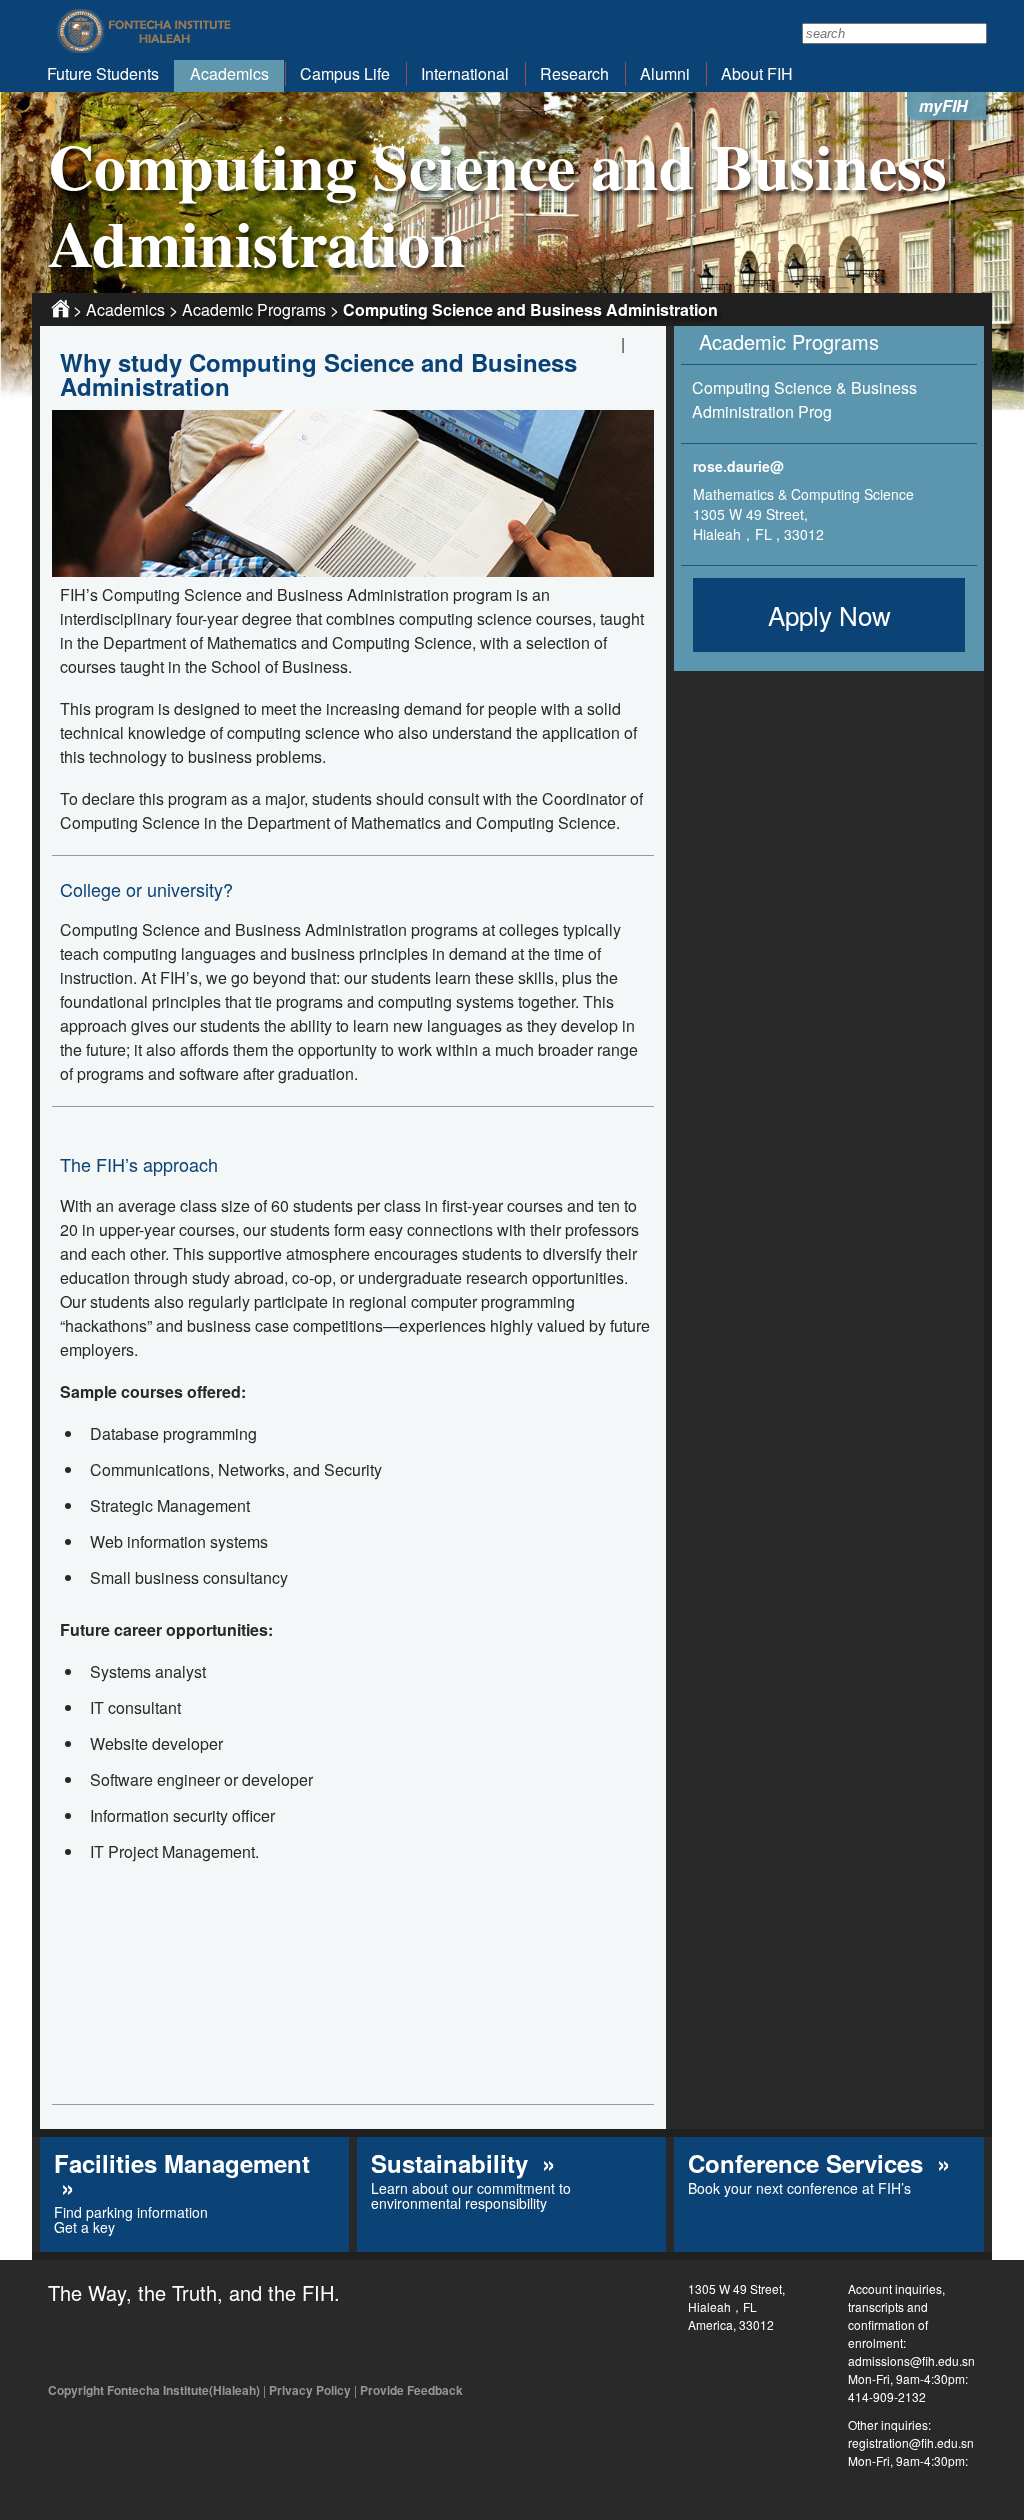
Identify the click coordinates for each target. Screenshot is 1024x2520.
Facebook (65, 2343)
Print (641, 347)
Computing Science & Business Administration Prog (804, 399)
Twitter (110, 2343)
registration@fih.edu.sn (911, 2442)
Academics (125, 309)
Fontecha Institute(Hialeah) (145, 31)
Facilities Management (182, 2163)
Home (60, 308)
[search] (894, 33)
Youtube (155, 2343)
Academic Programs (254, 309)
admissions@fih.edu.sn (911, 2360)
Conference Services (809, 2163)
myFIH (943, 105)
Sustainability (453, 2163)
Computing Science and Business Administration (530, 309)
